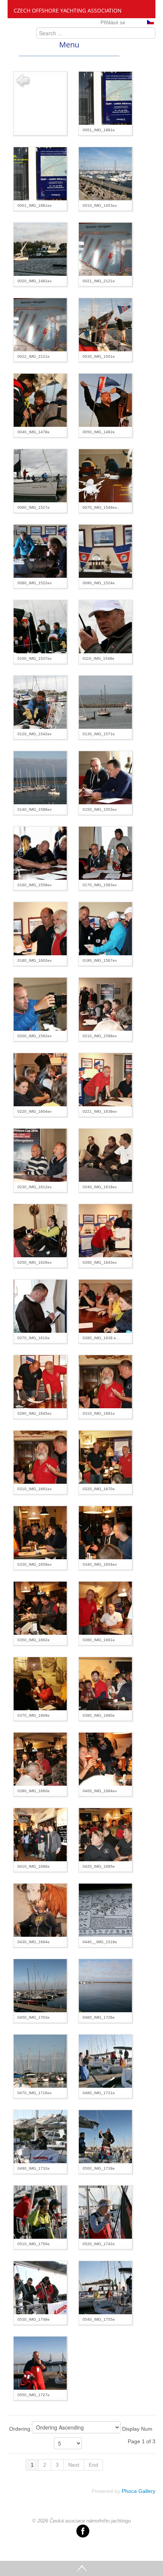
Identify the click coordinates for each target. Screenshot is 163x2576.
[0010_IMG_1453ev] (105, 173)
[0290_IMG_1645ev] (40, 1381)
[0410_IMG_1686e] (40, 1834)
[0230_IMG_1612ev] (40, 1155)
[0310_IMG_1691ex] (40, 1457)
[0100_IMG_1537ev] (40, 626)
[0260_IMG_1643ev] (105, 1230)
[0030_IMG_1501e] (105, 324)
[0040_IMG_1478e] (40, 400)
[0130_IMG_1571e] (105, 702)
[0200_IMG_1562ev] (40, 1004)
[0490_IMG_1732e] (40, 2136)
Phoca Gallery (139, 2491)
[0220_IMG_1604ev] (40, 1079)
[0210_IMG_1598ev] (105, 1004)
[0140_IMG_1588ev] (40, 777)
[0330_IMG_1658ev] (40, 1532)
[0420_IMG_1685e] (105, 1834)
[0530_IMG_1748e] (40, 2287)
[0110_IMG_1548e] (105, 626)
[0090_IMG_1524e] (105, 551)
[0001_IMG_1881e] (105, 98)
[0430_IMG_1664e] (40, 1910)
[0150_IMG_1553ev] (105, 777)
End (93, 2465)
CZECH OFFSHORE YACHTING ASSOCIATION (68, 10)
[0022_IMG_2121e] (40, 324)
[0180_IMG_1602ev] (40, 928)
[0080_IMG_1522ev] (40, 551)
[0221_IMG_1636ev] (105, 1079)
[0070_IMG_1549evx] (105, 475)
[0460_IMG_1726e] (105, 1985)
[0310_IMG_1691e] (105, 1381)
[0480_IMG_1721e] (105, 2061)
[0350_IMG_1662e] (40, 1608)
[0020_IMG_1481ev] (40, 249)
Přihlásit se (113, 23)
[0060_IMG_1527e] (40, 475)
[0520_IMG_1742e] (105, 2212)
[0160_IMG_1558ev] (40, 853)
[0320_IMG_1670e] (105, 1457)
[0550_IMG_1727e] (40, 2363)
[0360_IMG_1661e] (105, 1608)
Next (74, 2465)
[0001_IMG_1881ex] (40, 173)
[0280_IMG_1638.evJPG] (105, 1306)
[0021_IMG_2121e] (105, 249)
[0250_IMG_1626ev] (40, 1230)
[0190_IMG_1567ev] (105, 928)
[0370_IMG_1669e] (40, 1683)
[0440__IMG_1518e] (105, 1910)
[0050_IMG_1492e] (105, 400)
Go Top (81, 2568)
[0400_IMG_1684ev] (105, 1759)
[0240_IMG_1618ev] (105, 1155)
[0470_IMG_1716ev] (40, 2061)
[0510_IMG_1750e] (40, 2212)
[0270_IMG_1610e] (40, 1306)
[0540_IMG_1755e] (105, 2287)
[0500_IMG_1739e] (105, 2136)
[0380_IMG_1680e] (105, 1683)
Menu (69, 45)
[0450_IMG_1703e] (40, 1985)
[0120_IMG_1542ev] (40, 702)
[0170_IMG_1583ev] (105, 853)
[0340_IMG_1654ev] (105, 1532)
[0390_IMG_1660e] (40, 1759)
